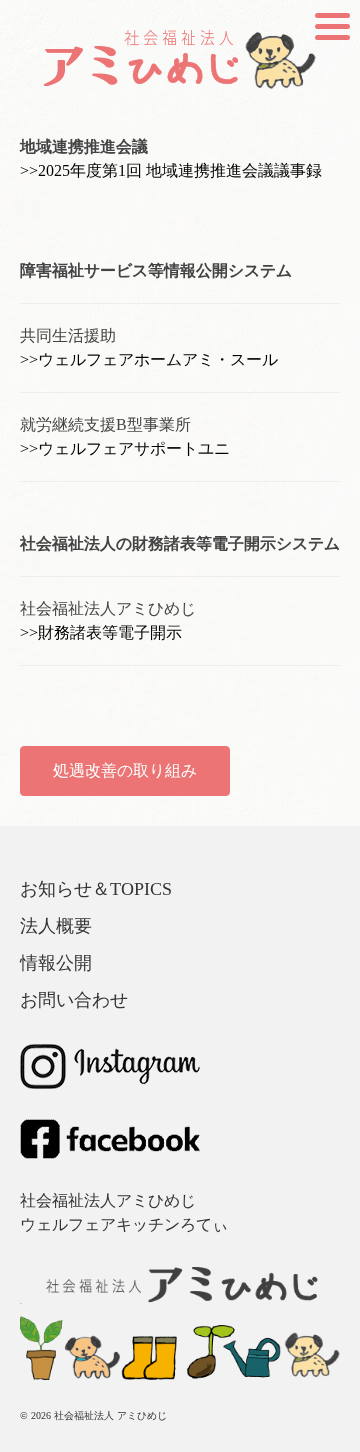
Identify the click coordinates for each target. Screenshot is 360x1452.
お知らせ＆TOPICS (96, 889)
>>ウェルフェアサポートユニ (125, 448)
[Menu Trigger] (332, 25)
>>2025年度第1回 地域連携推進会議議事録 (171, 170)
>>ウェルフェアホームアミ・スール (149, 359)
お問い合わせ (74, 1000)
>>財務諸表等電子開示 (101, 632)
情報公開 (56, 963)
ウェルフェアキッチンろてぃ (124, 1224)
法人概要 (56, 926)
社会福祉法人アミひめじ (108, 1200)
